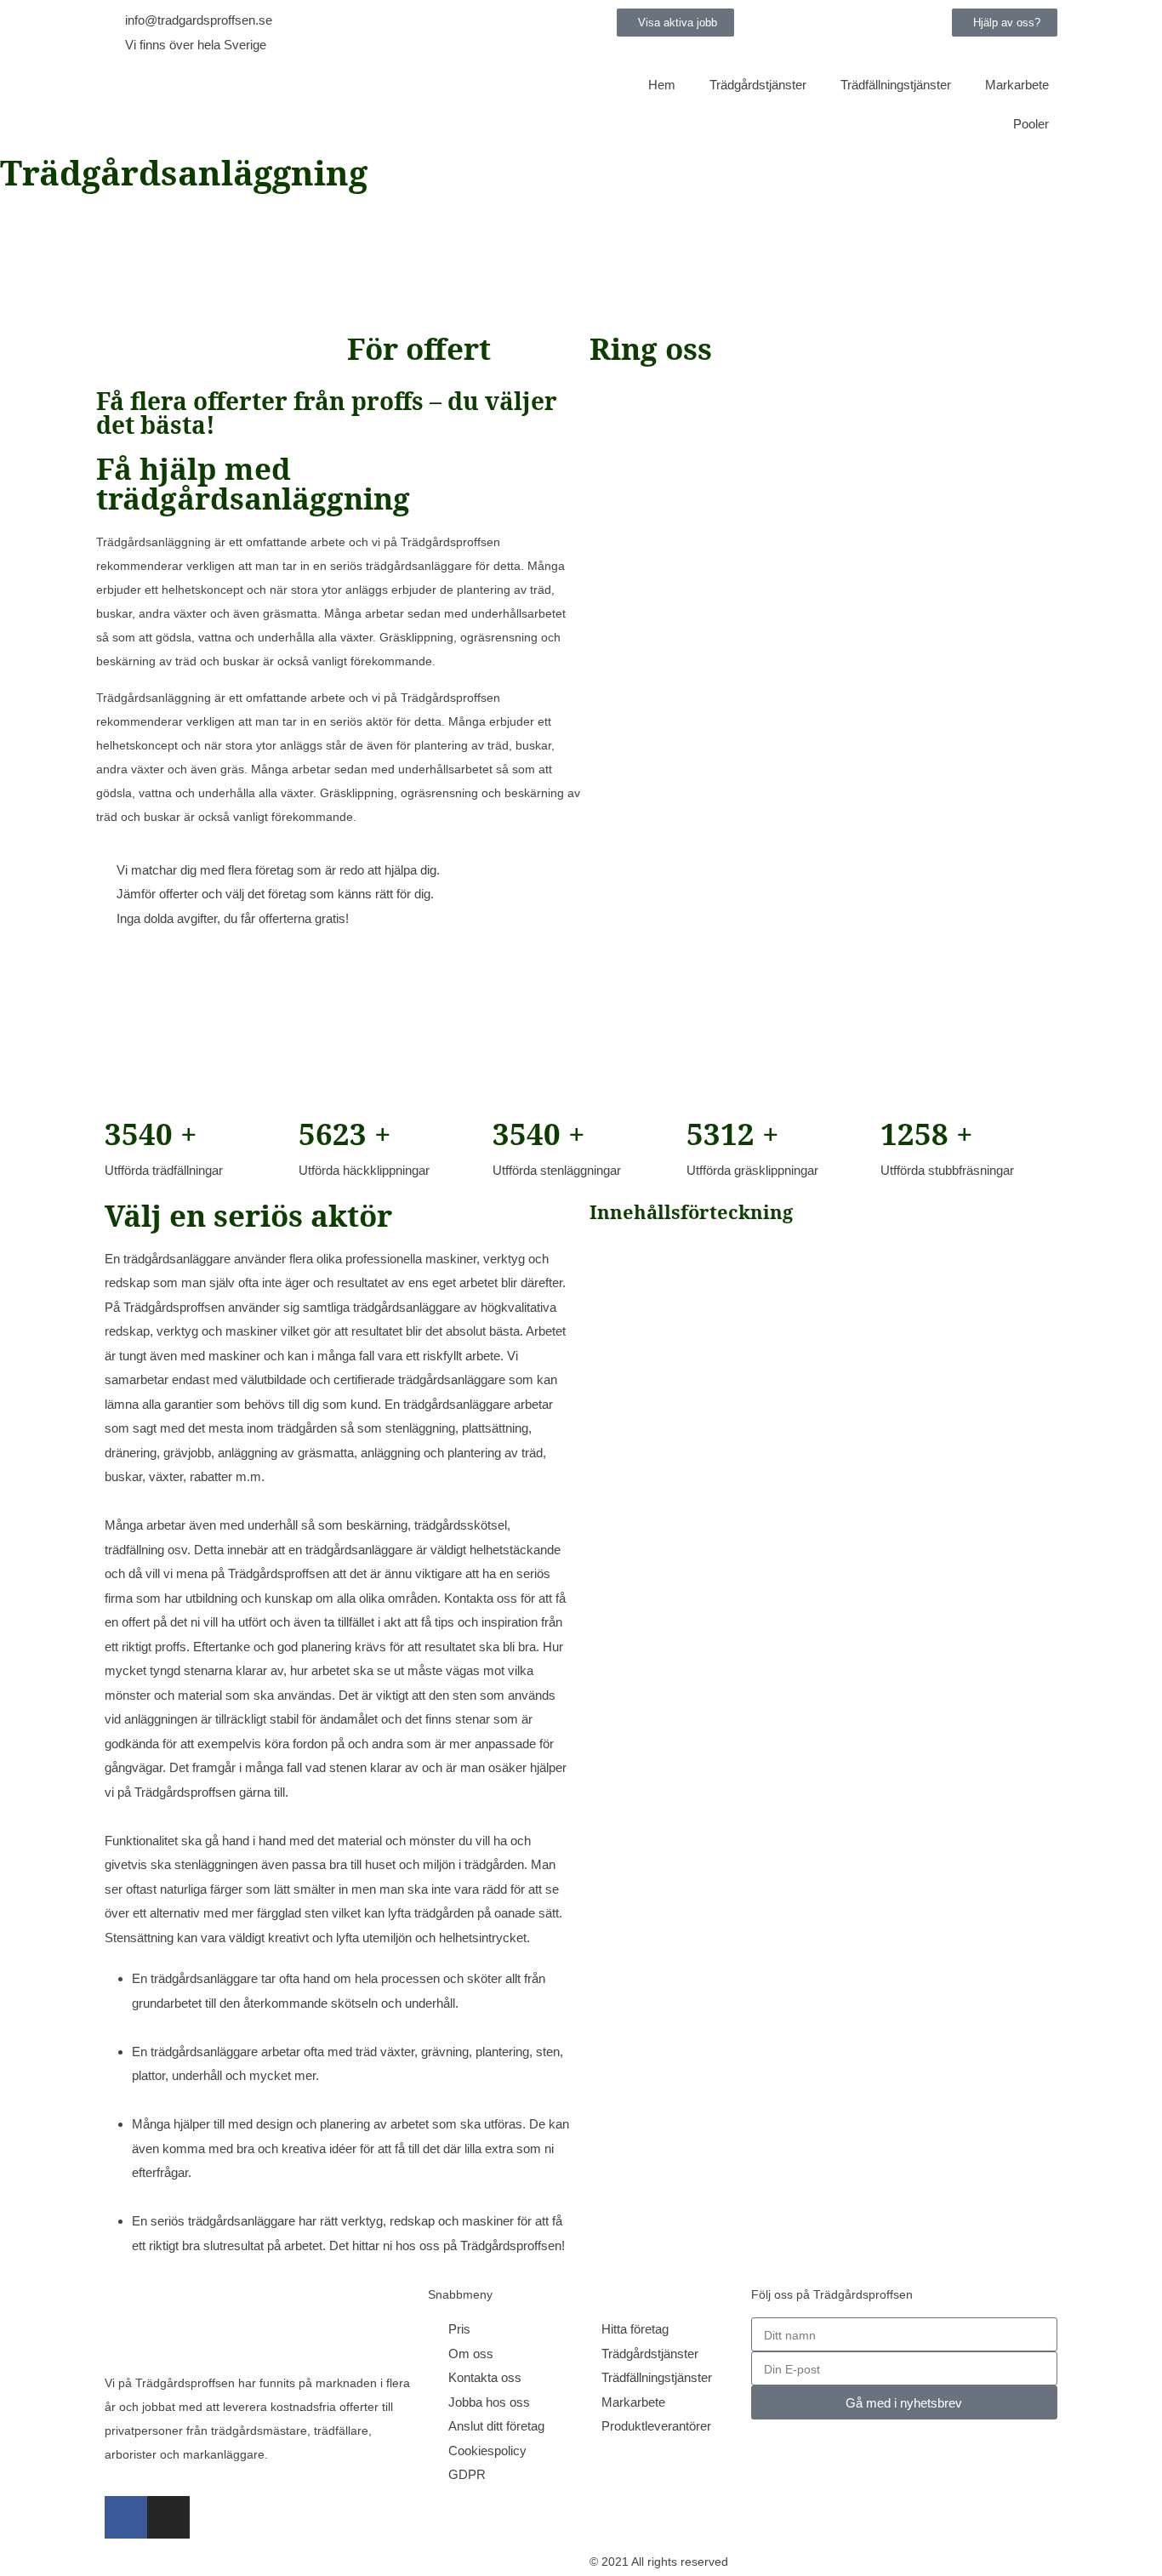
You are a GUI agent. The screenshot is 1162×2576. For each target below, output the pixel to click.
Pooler (1031, 124)
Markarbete (1017, 85)
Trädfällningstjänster (896, 85)
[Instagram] (168, 2517)
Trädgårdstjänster (758, 85)
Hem (662, 85)
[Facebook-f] (126, 2517)
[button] (1005, 23)
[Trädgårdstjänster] (339, 111)
